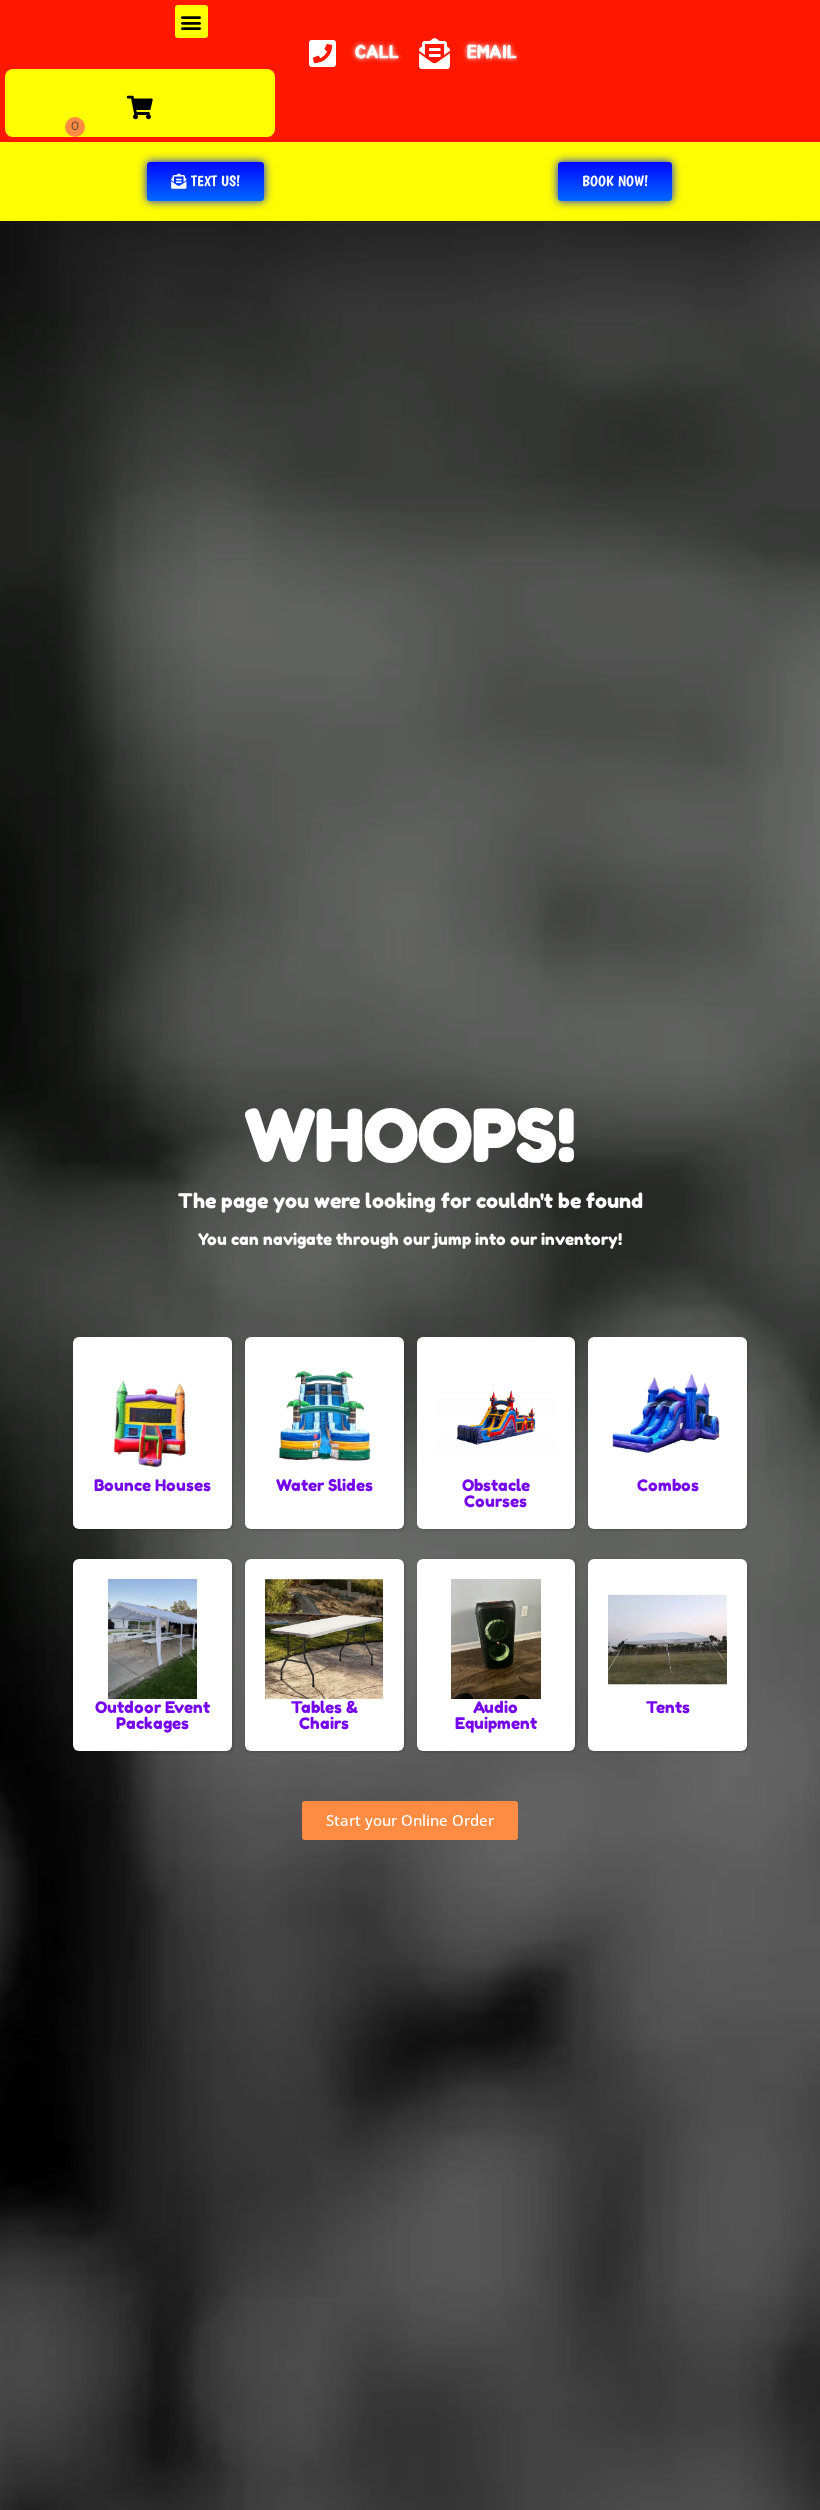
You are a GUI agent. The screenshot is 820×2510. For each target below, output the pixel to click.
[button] (191, 21)
